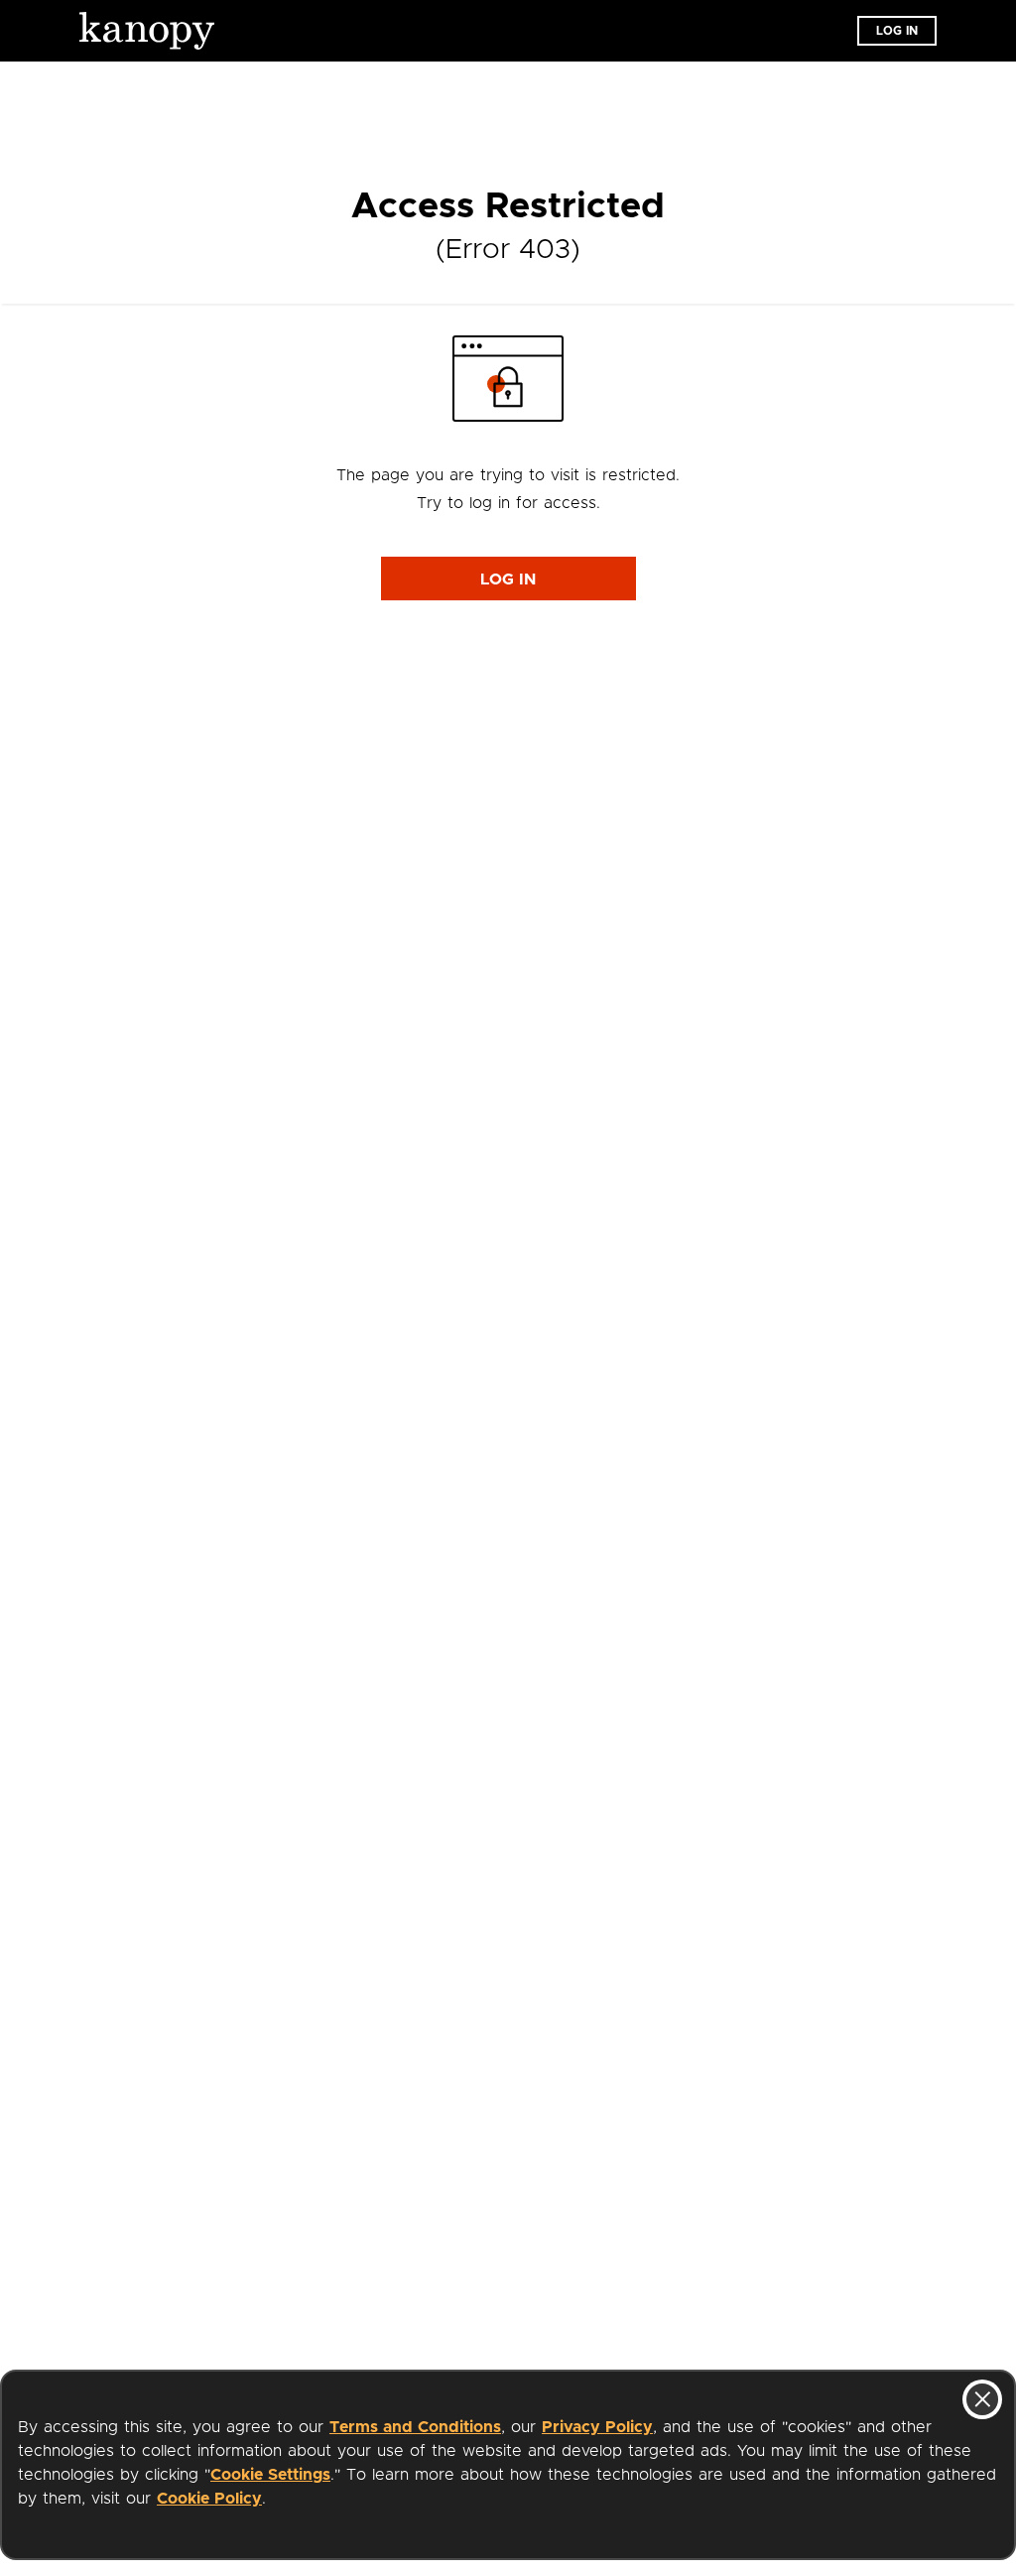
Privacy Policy (597, 2427)
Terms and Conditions (415, 2427)
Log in (897, 31)
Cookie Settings (270, 2475)
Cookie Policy (209, 2499)
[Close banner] (982, 2399)
